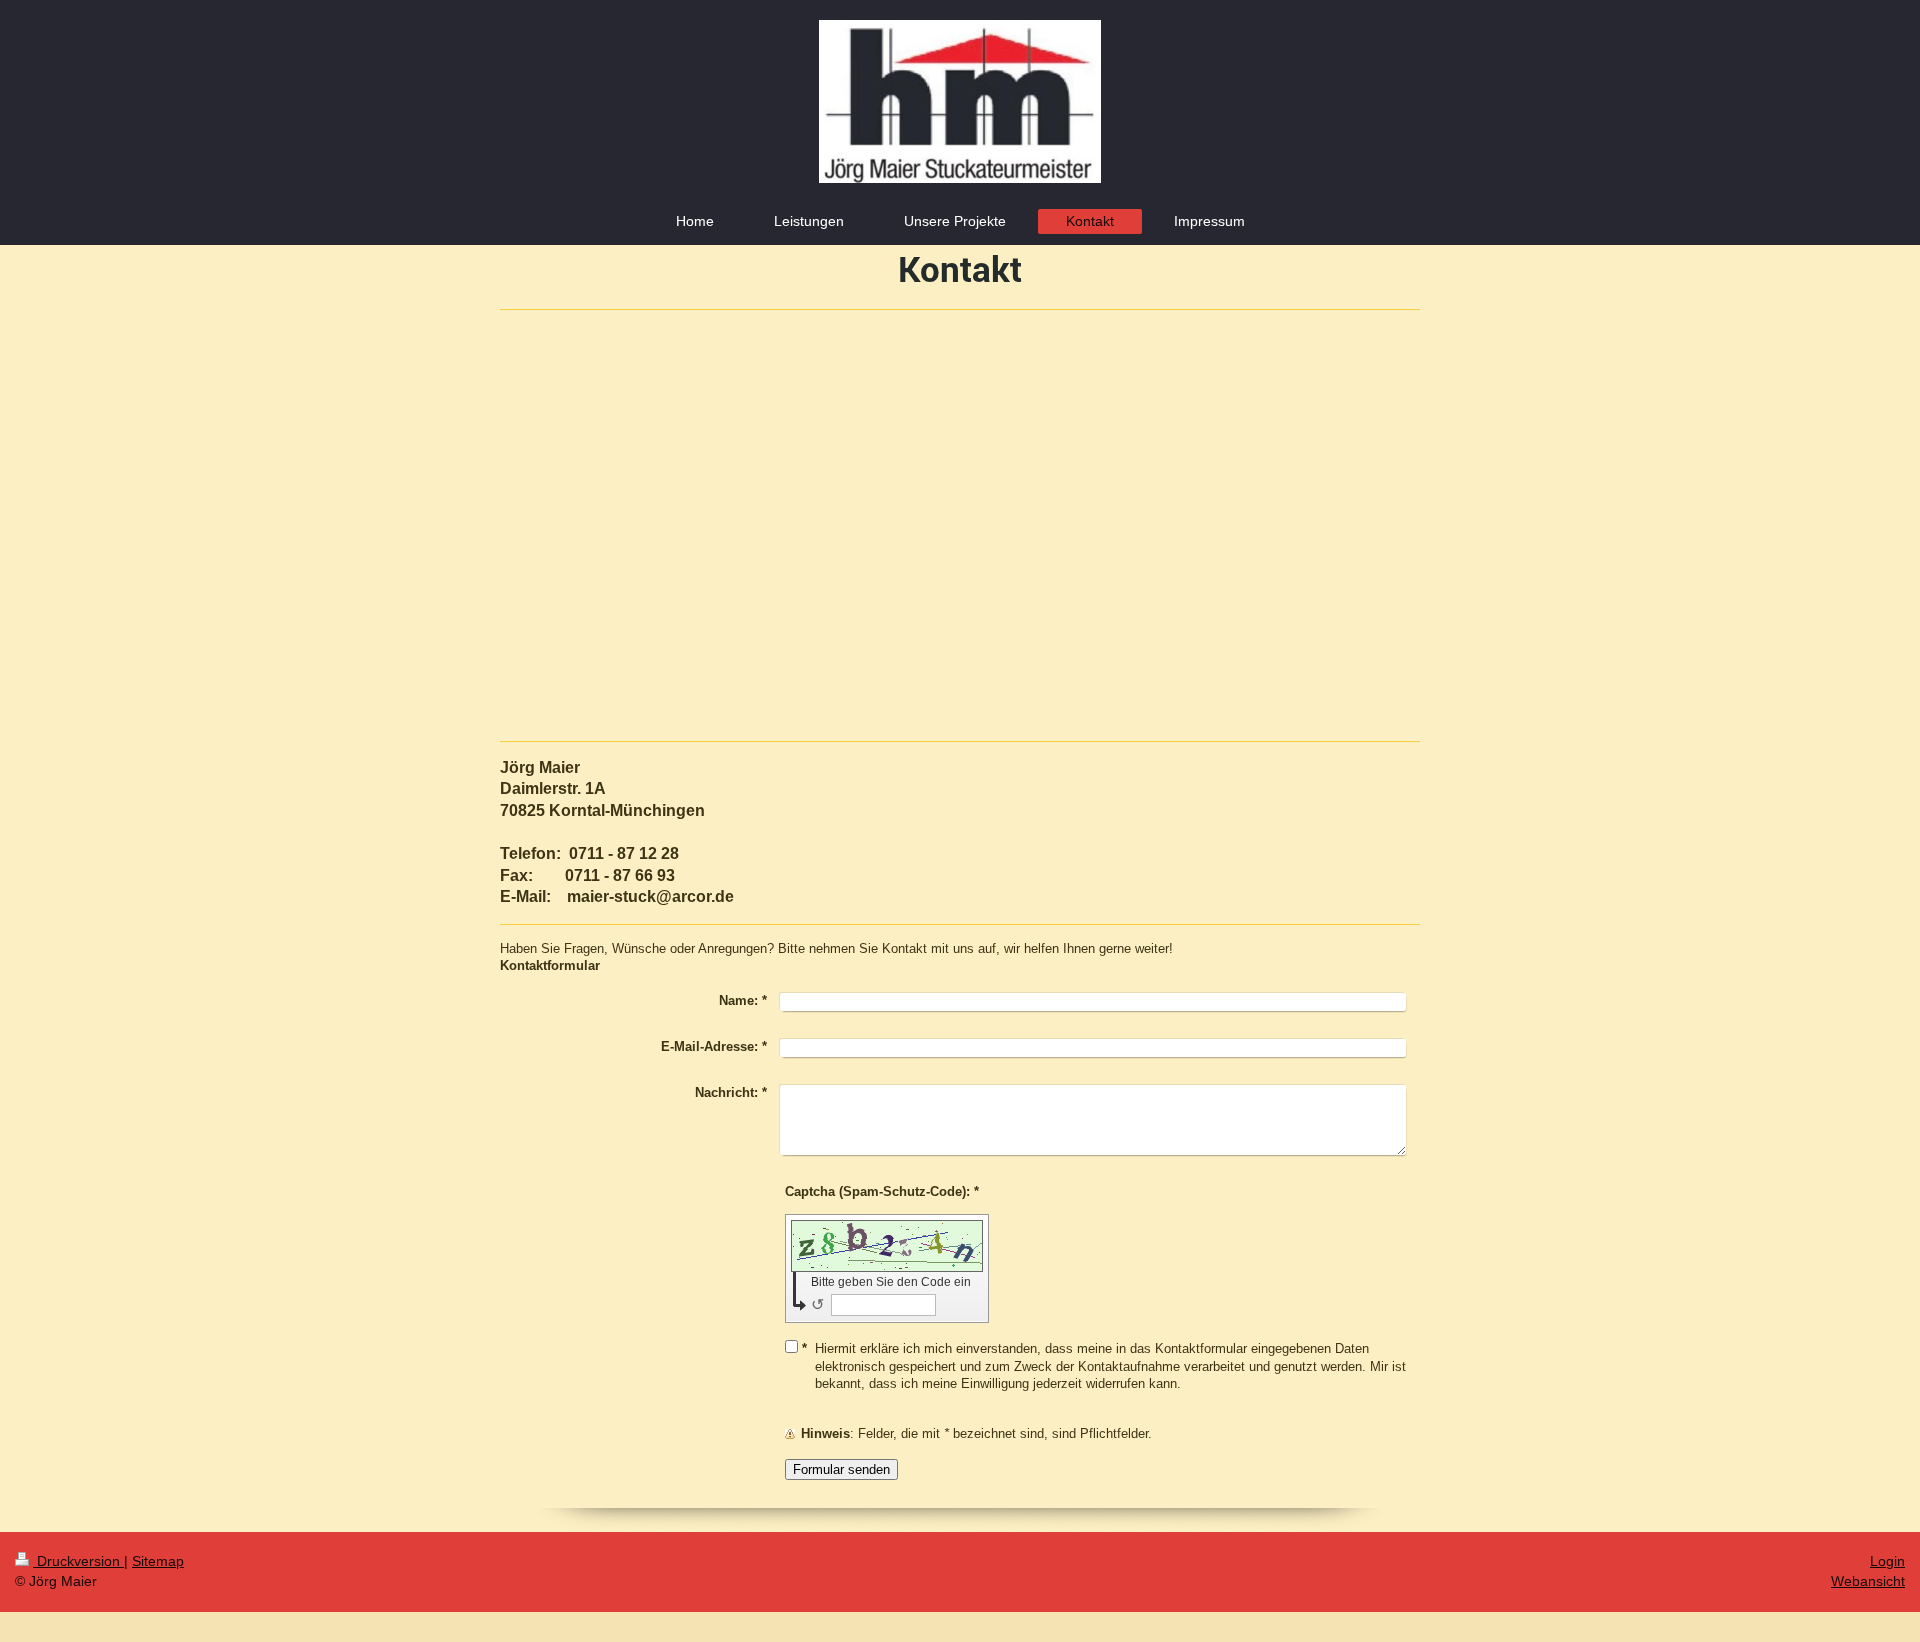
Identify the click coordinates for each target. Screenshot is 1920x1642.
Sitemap (158, 1561)
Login (1887, 1561)
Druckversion (78, 1561)
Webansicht (1868, 1581)
